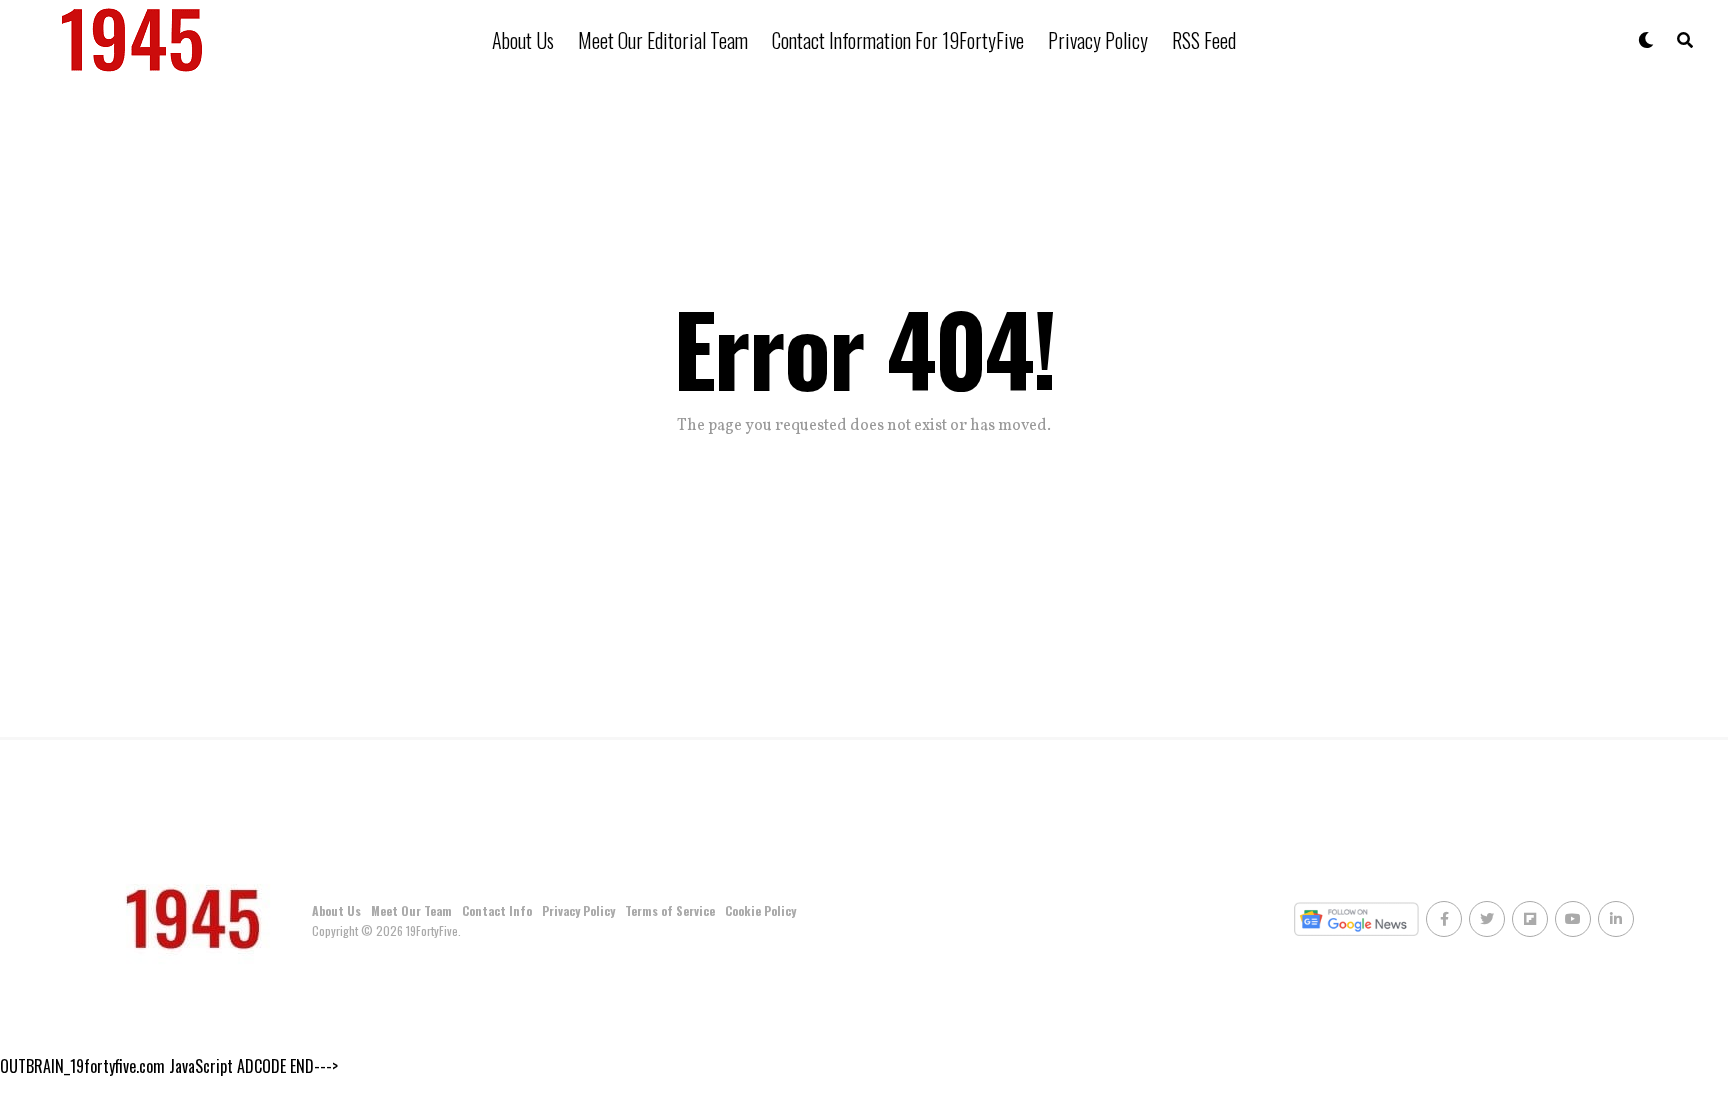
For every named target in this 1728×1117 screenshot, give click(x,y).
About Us (523, 40)
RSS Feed (1204, 40)
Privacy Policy (1098, 40)
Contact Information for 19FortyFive (898, 40)
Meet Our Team (411, 910)
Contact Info (497, 910)
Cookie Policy (760, 910)
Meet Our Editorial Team (663, 40)
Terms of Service (670, 910)
